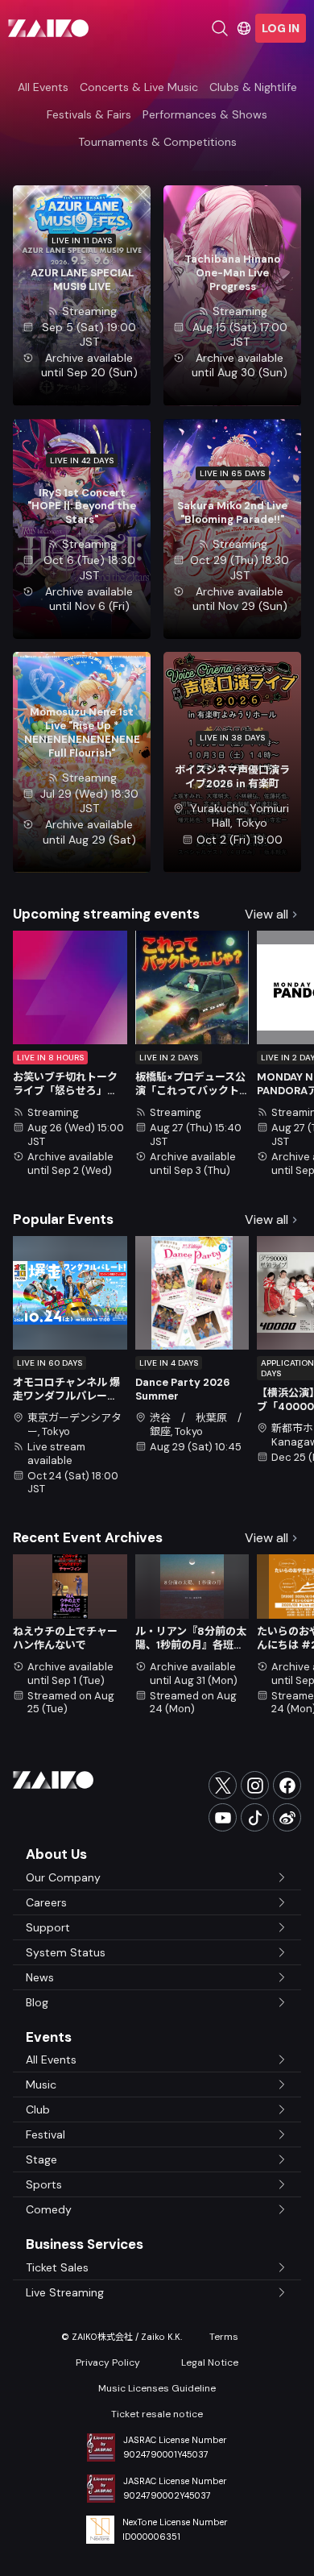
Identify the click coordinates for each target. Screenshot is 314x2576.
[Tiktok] (255, 1817)
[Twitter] (223, 1785)
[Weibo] (287, 1817)
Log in (281, 28)
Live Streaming (65, 2292)
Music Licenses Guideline (157, 2388)
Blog (37, 2002)
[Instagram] (255, 1785)
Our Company (63, 1877)
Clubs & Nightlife (253, 87)
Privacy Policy (108, 2362)
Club (38, 2109)
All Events (43, 87)
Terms (224, 2337)
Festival (45, 2134)
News (40, 1977)
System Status (66, 1952)
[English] (244, 28)
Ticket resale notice (157, 2414)
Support (48, 1927)
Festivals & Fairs (89, 114)
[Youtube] (223, 1817)
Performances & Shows (205, 114)
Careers (46, 1902)
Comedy (49, 2209)
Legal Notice (210, 2362)
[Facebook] (287, 1785)
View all (266, 914)
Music (41, 2084)
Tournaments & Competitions (157, 142)
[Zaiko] (48, 28)
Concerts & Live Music (139, 87)
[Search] (220, 28)
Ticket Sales (57, 2267)
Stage (41, 2159)
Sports (44, 2184)
